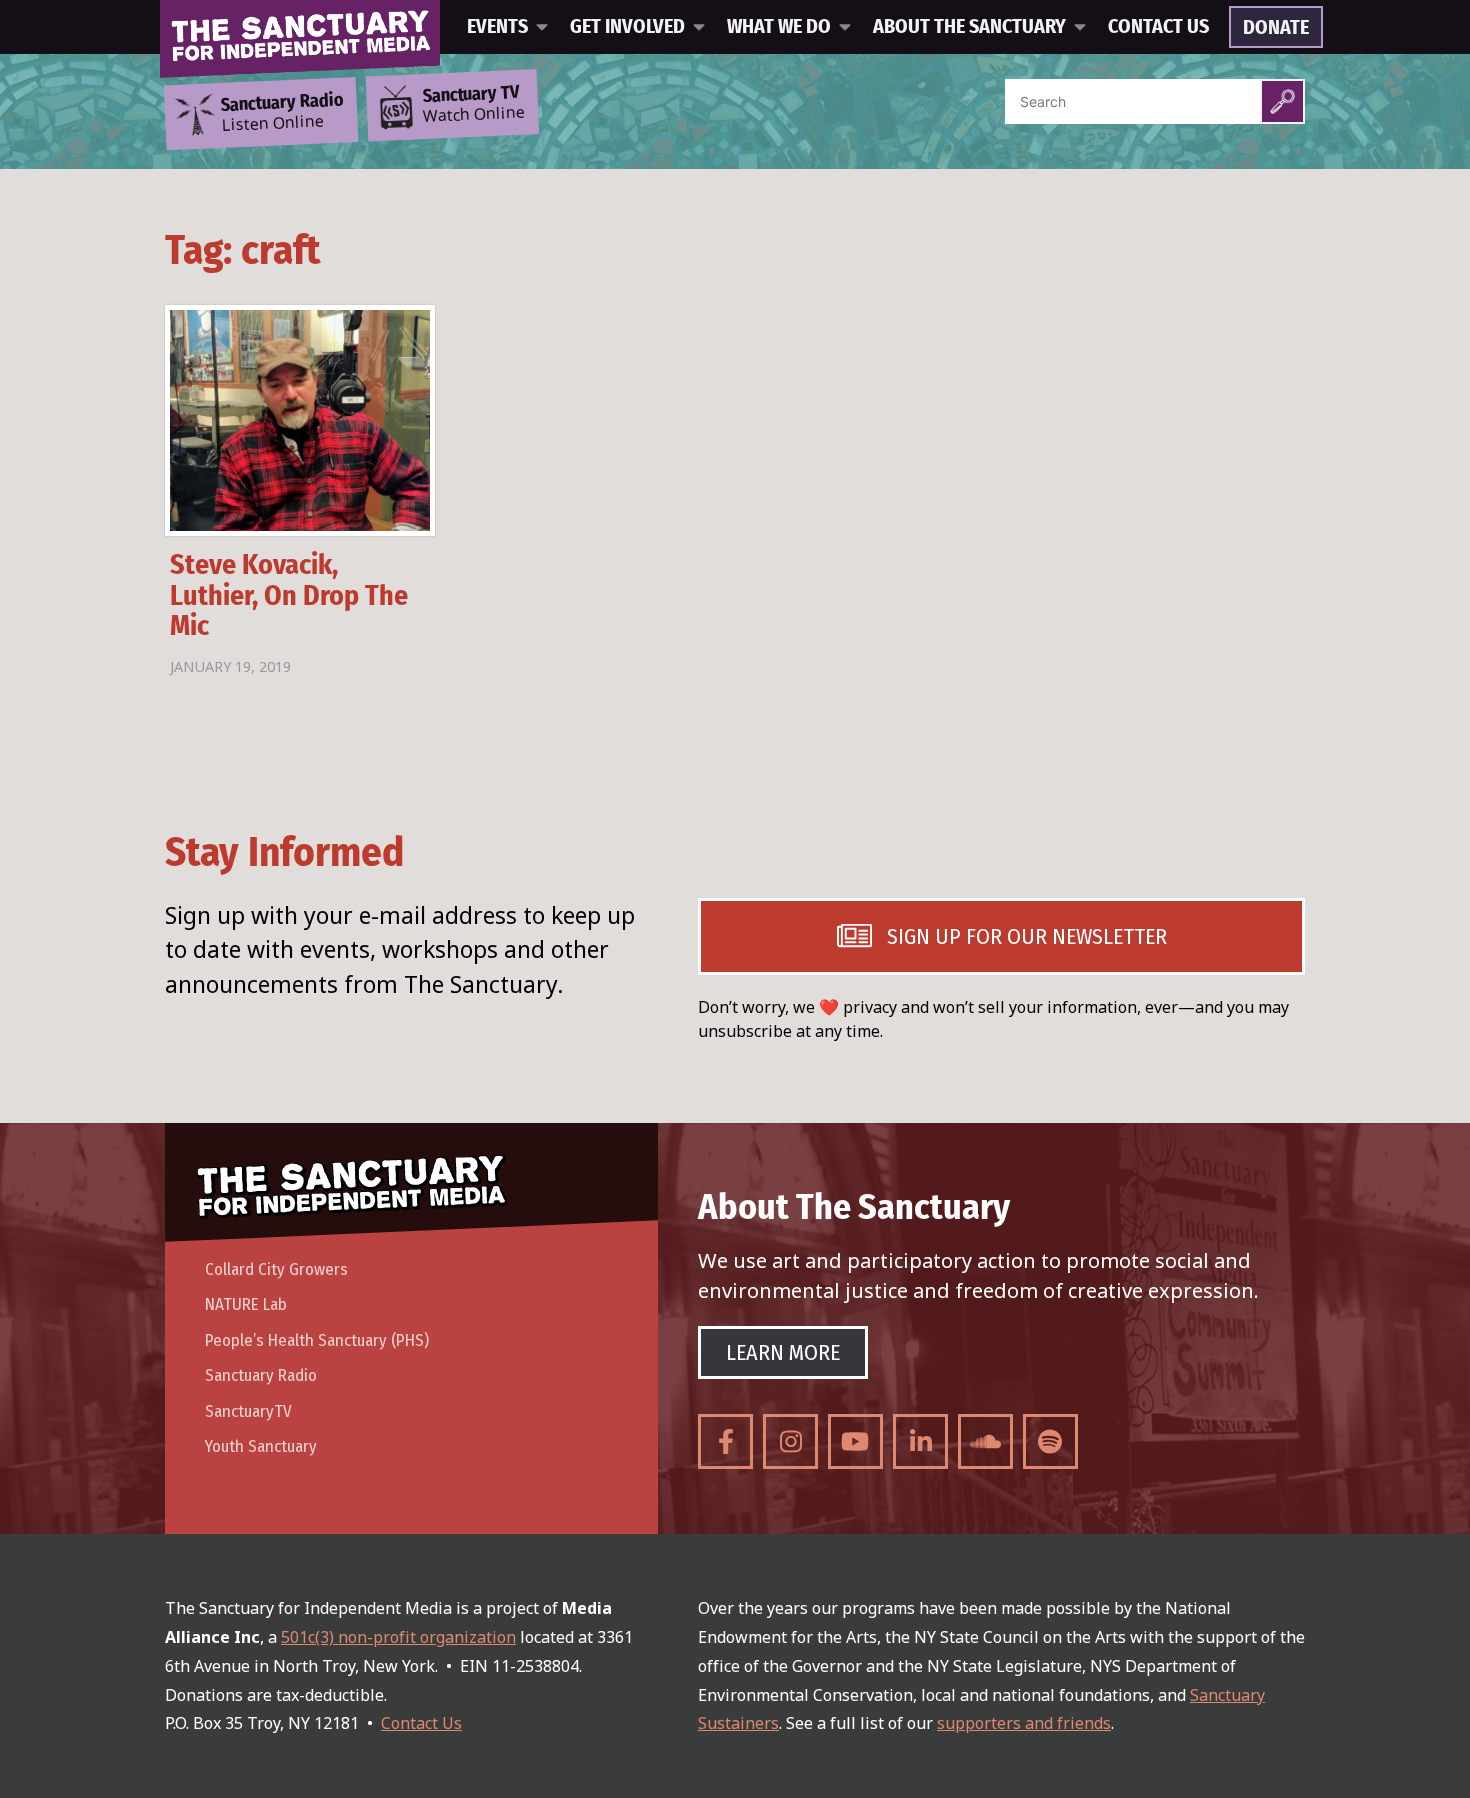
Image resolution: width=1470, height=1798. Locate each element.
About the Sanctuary (969, 27)
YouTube (855, 1441)
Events (497, 27)
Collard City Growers (276, 1269)
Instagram (790, 1441)
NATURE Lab (246, 1304)
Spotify (1050, 1441)
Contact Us (1158, 27)
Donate (1276, 28)
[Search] (1282, 101)
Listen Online (282, 113)
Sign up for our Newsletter (1027, 936)
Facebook (725, 1441)
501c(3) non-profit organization (398, 1637)
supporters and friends (1024, 1723)
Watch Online (474, 105)
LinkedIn (920, 1441)
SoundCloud (985, 1441)
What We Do (779, 27)
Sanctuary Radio (261, 1375)
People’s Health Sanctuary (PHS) (317, 1340)
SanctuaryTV (248, 1411)
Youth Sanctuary (261, 1446)
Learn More (783, 1352)
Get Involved (627, 27)
